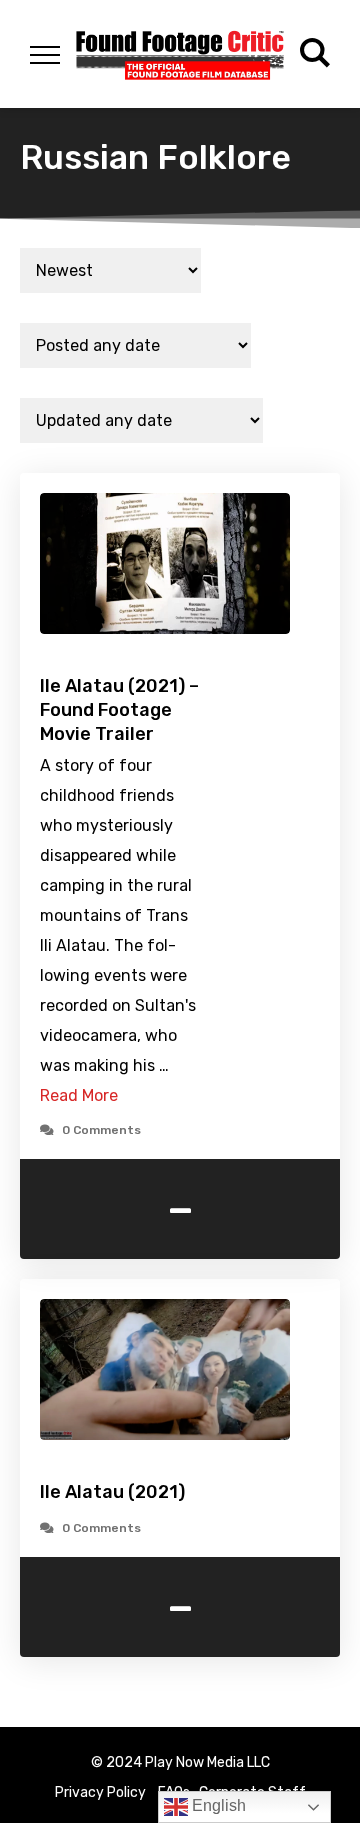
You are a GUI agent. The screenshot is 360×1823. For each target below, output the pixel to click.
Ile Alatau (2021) (112, 1492)
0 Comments (101, 1130)
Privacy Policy (100, 1792)
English (217, 1805)
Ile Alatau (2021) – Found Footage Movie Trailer (119, 710)
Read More (79, 1095)
